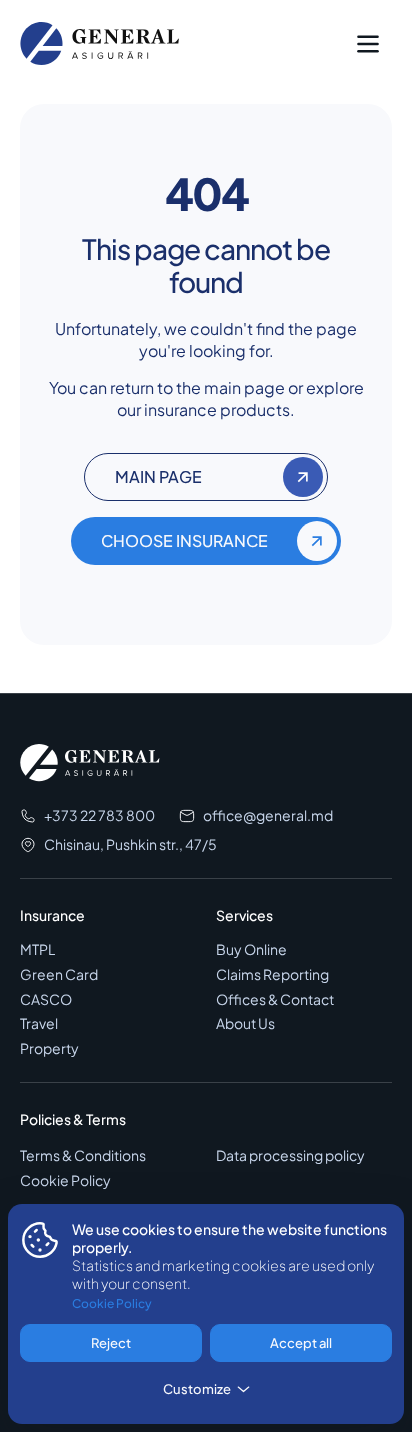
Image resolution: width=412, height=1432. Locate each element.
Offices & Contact (275, 999)
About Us (245, 1023)
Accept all (301, 1343)
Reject (111, 1343)
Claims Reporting (272, 974)
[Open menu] (368, 44)
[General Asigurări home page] (100, 43)
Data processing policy (290, 1155)
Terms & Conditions (83, 1155)
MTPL (37, 949)
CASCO (46, 999)
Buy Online (251, 949)
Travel (39, 1023)
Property (49, 1048)
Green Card (59, 974)
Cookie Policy (65, 1180)
